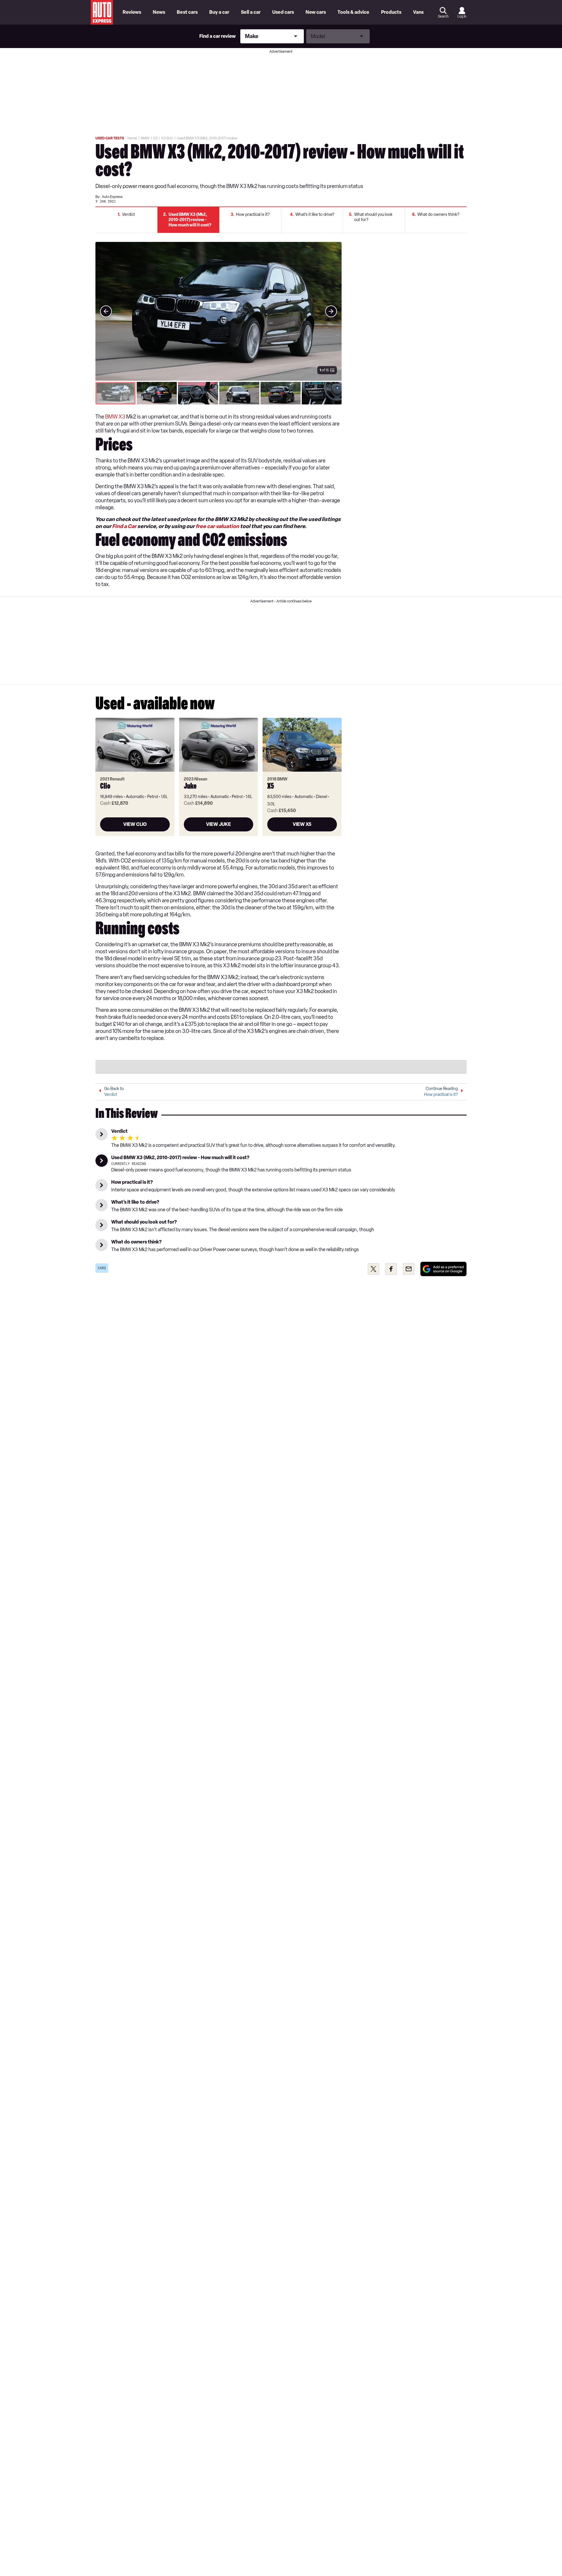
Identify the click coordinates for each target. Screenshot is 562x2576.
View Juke (219, 824)
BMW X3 (115, 417)
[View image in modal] (106, 311)
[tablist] (219, 393)
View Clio (135, 824)
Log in (462, 16)
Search (443, 16)
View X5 (302, 824)
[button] (219, 311)
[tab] (115, 393)
